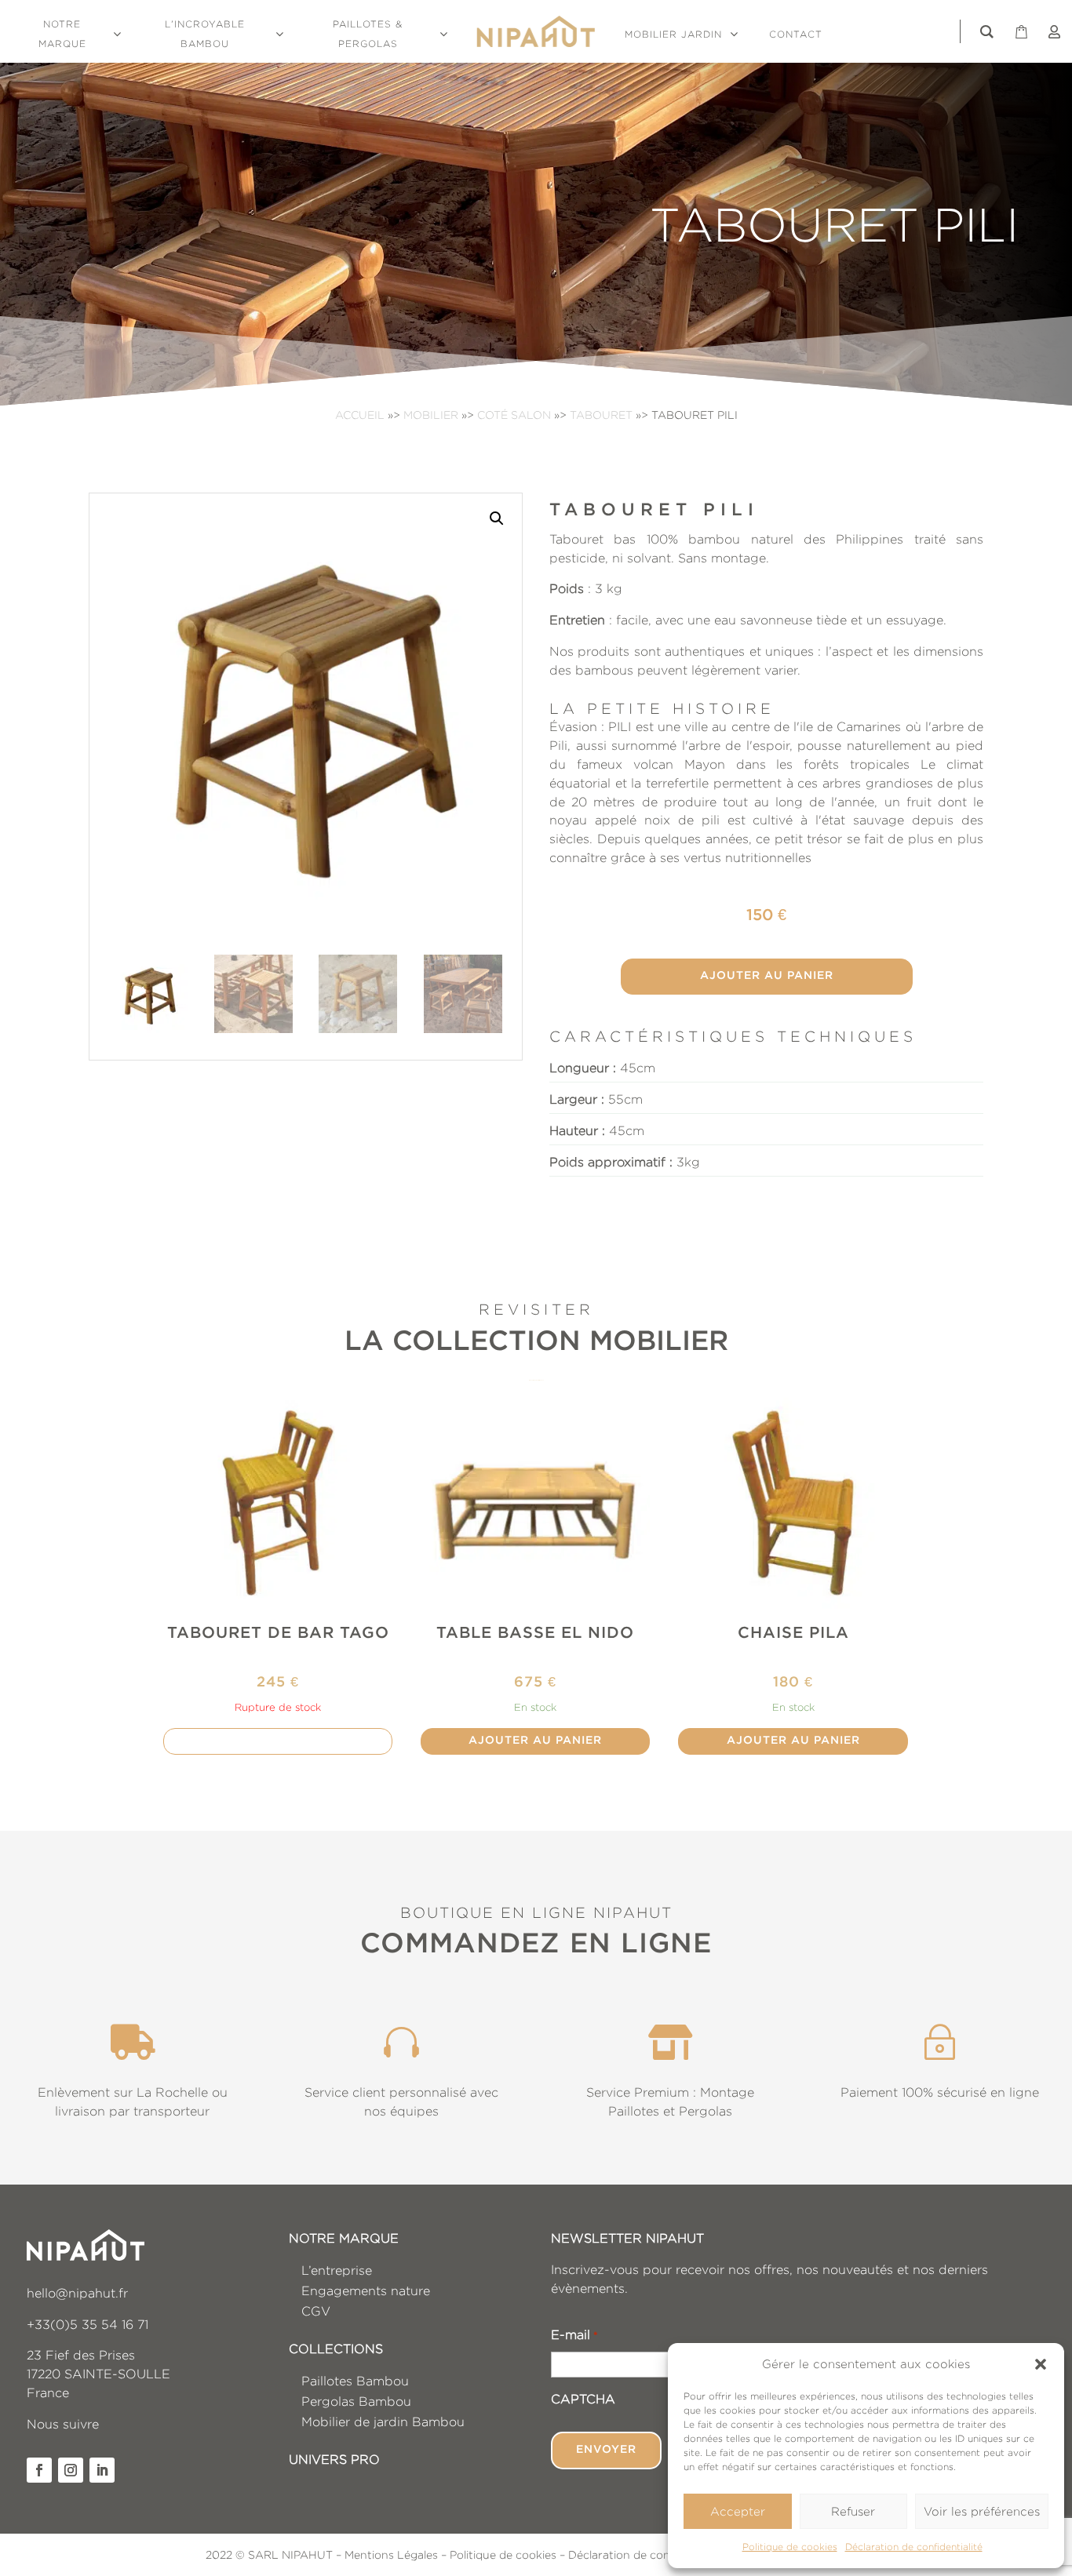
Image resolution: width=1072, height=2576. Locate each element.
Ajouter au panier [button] (535, 1741)
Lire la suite (278, 1741)
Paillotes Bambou (355, 2381)
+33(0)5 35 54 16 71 (88, 2325)
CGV (316, 2311)
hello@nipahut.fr (77, 2293)
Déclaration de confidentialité (914, 2547)
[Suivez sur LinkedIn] (102, 2470)
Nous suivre (63, 2424)
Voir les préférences (982, 2511)
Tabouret (601, 415)
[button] (1041, 2364)
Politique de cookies (790, 2547)
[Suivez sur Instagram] (71, 2470)
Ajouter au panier (767, 976)
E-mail (574, 2335)
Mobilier (431, 415)
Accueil (360, 415)
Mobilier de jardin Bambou (383, 2422)
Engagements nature (366, 2291)
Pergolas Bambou (356, 2401)
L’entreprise (337, 2270)
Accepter (738, 2511)
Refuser (853, 2511)
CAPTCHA (583, 2399)
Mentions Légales (391, 2554)
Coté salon (514, 415)
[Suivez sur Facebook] (39, 2470)
